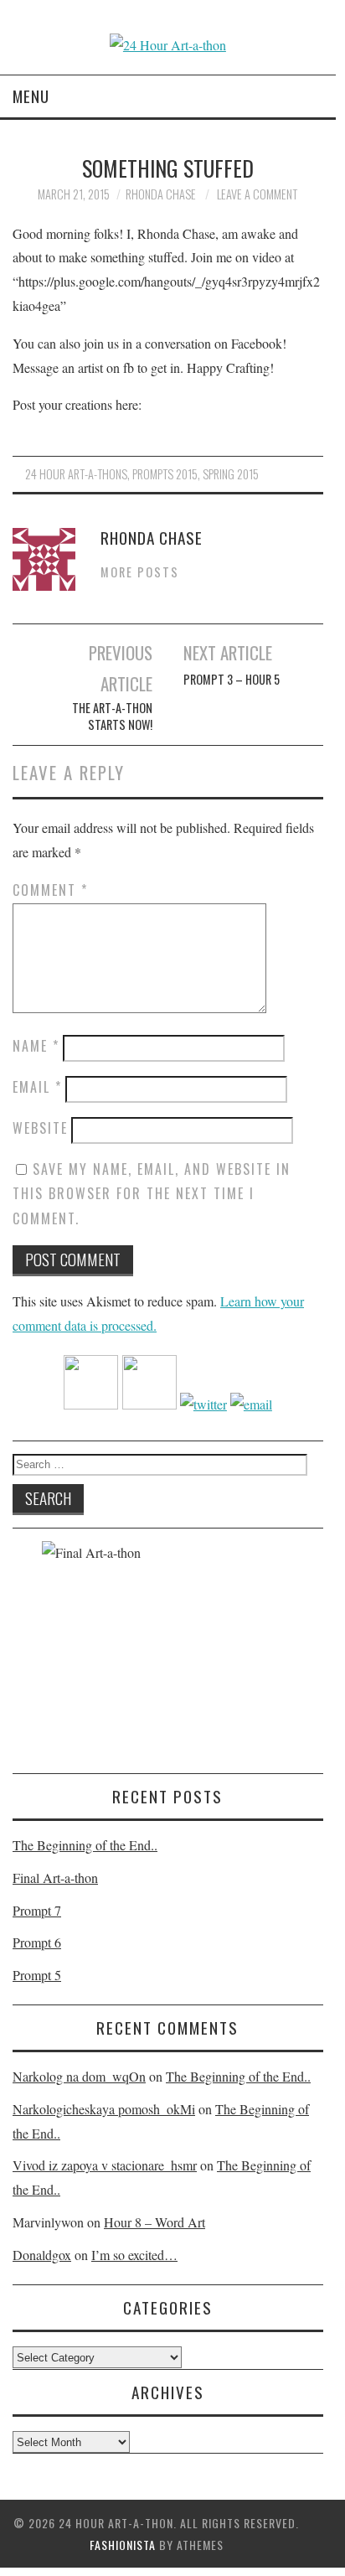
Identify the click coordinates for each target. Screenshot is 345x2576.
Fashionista (123, 2545)
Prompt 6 (37, 1942)
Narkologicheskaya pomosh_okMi (104, 2109)
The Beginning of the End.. (85, 1845)
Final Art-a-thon (55, 1878)
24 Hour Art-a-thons (76, 474)
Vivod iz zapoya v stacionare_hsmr (105, 2165)
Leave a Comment (257, 194)
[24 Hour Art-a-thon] (168, 45)
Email (37, 1087)
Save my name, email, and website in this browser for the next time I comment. (152, 1194)
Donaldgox (42, 2255)
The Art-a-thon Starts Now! (112, 716)
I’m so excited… (134, 2255)
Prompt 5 (37, 1975)
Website (40, 1128)
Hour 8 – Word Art (154, 2222)
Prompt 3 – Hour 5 (232, 680)
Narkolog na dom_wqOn (79, 2076)
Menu (31, 96)
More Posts (140, 572)
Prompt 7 (37, 1910)
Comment (50, 890)
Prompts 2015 (165, 474)
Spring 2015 (231, 474)
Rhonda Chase (161, 194)
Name (36, 1046)
